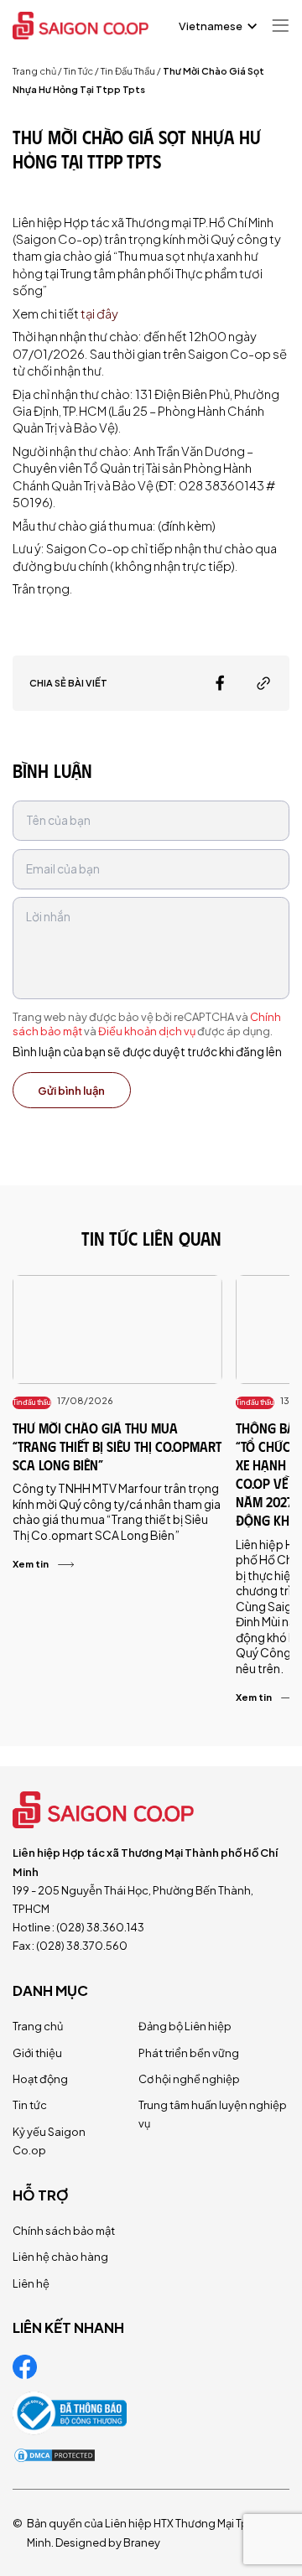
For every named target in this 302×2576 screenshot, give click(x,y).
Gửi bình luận (71, 1091)
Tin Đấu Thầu (128, 71)
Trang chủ (34, 71)
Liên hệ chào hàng (60, 2257)
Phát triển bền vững (189, 2053)
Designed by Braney (108, 2542)
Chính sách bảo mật (64, 2231)
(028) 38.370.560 (82, 1946)
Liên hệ (31, 2283)
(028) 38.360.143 (100, 1927)
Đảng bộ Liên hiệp (185, 2026)
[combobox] (216, 26)
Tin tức (30, 2105)
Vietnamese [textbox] (211, 26)
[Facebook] (220, 683)
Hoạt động (40, 2079)
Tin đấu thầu (32, 1402)
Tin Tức (78, 71)
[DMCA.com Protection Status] (55, 2455)
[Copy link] (263, 683)
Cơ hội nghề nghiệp (189, 2079)
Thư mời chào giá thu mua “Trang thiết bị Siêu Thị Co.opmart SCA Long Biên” (117, 1446)
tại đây (99, 314)
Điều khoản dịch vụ (147, 1031)
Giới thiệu (37, 2053)
